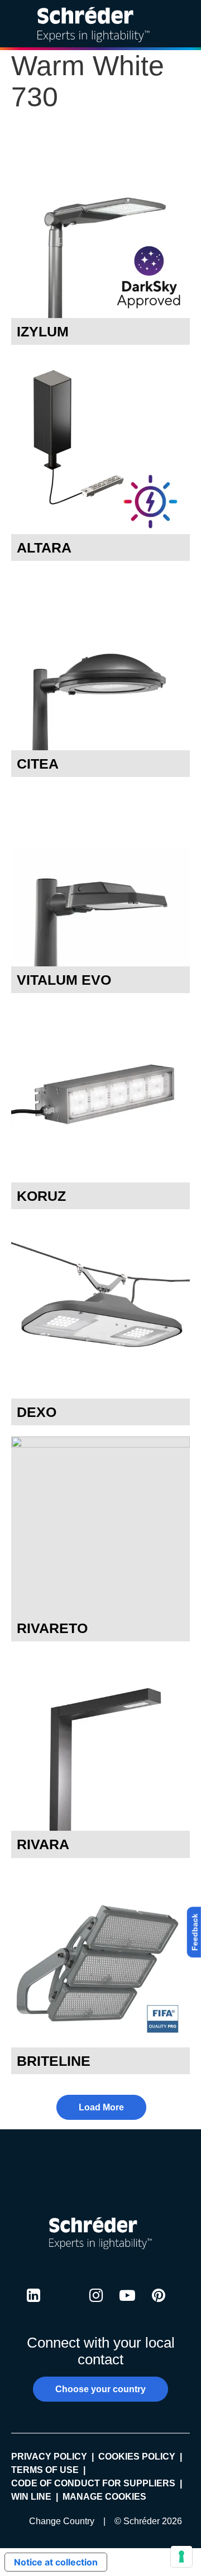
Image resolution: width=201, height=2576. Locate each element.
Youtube (127, 2306)
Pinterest (159, 2306)
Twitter (65, 2306)
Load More (101, 2107)
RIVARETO (52, 1628)
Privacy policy (49, 2457)
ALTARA (44, 548)
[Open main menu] (184, 24)
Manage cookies (104, 2497)
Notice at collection (56, 2562)
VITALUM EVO (64, 980)
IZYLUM (43, 331)
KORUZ (41, 1196)
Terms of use (45, 2470)
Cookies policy (137, 2457)
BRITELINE (54, 2061)
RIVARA (43, 1844)
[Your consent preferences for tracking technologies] (181, 2557)
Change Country (62, 2521)
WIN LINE (31, 2497)
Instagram (96, 2306)
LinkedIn (33, 2306)
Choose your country (100, 2389)
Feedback (195, 1932)
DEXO (37, 1412)
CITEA (38, 764)
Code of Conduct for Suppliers (93, 2483)
